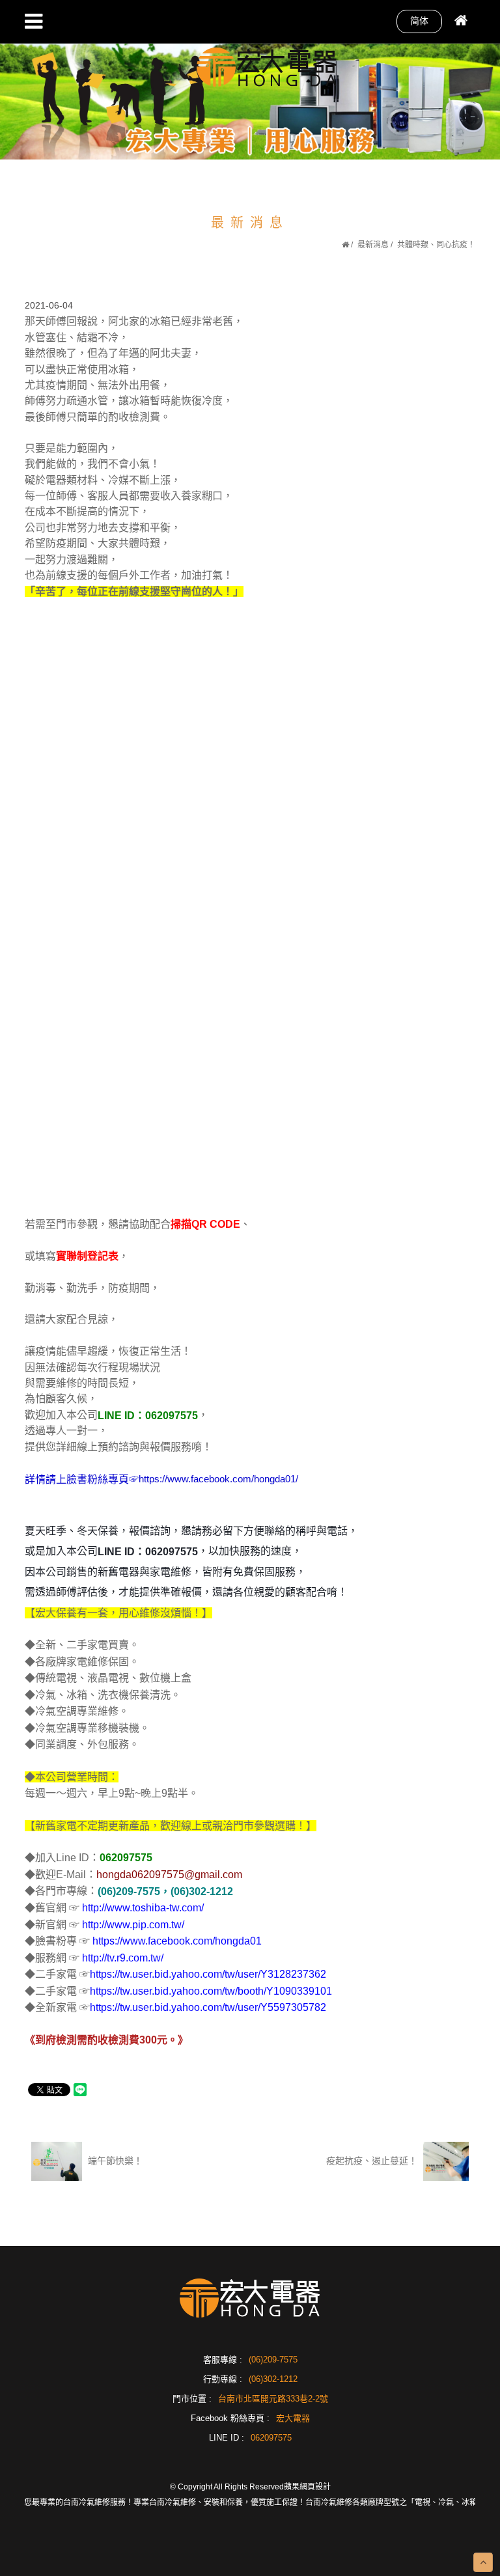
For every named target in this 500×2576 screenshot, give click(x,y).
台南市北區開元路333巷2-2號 (273, 2399)
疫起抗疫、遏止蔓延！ (373, 2161)
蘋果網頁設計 (307, 2487)
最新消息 (373, 245)
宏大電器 (293, 2418)
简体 (419, 21)
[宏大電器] (267, 65)
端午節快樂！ (114, 2161)
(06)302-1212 (273, 2379)
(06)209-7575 (273, 2360)
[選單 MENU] (34, 21)
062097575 (271, 2438)
